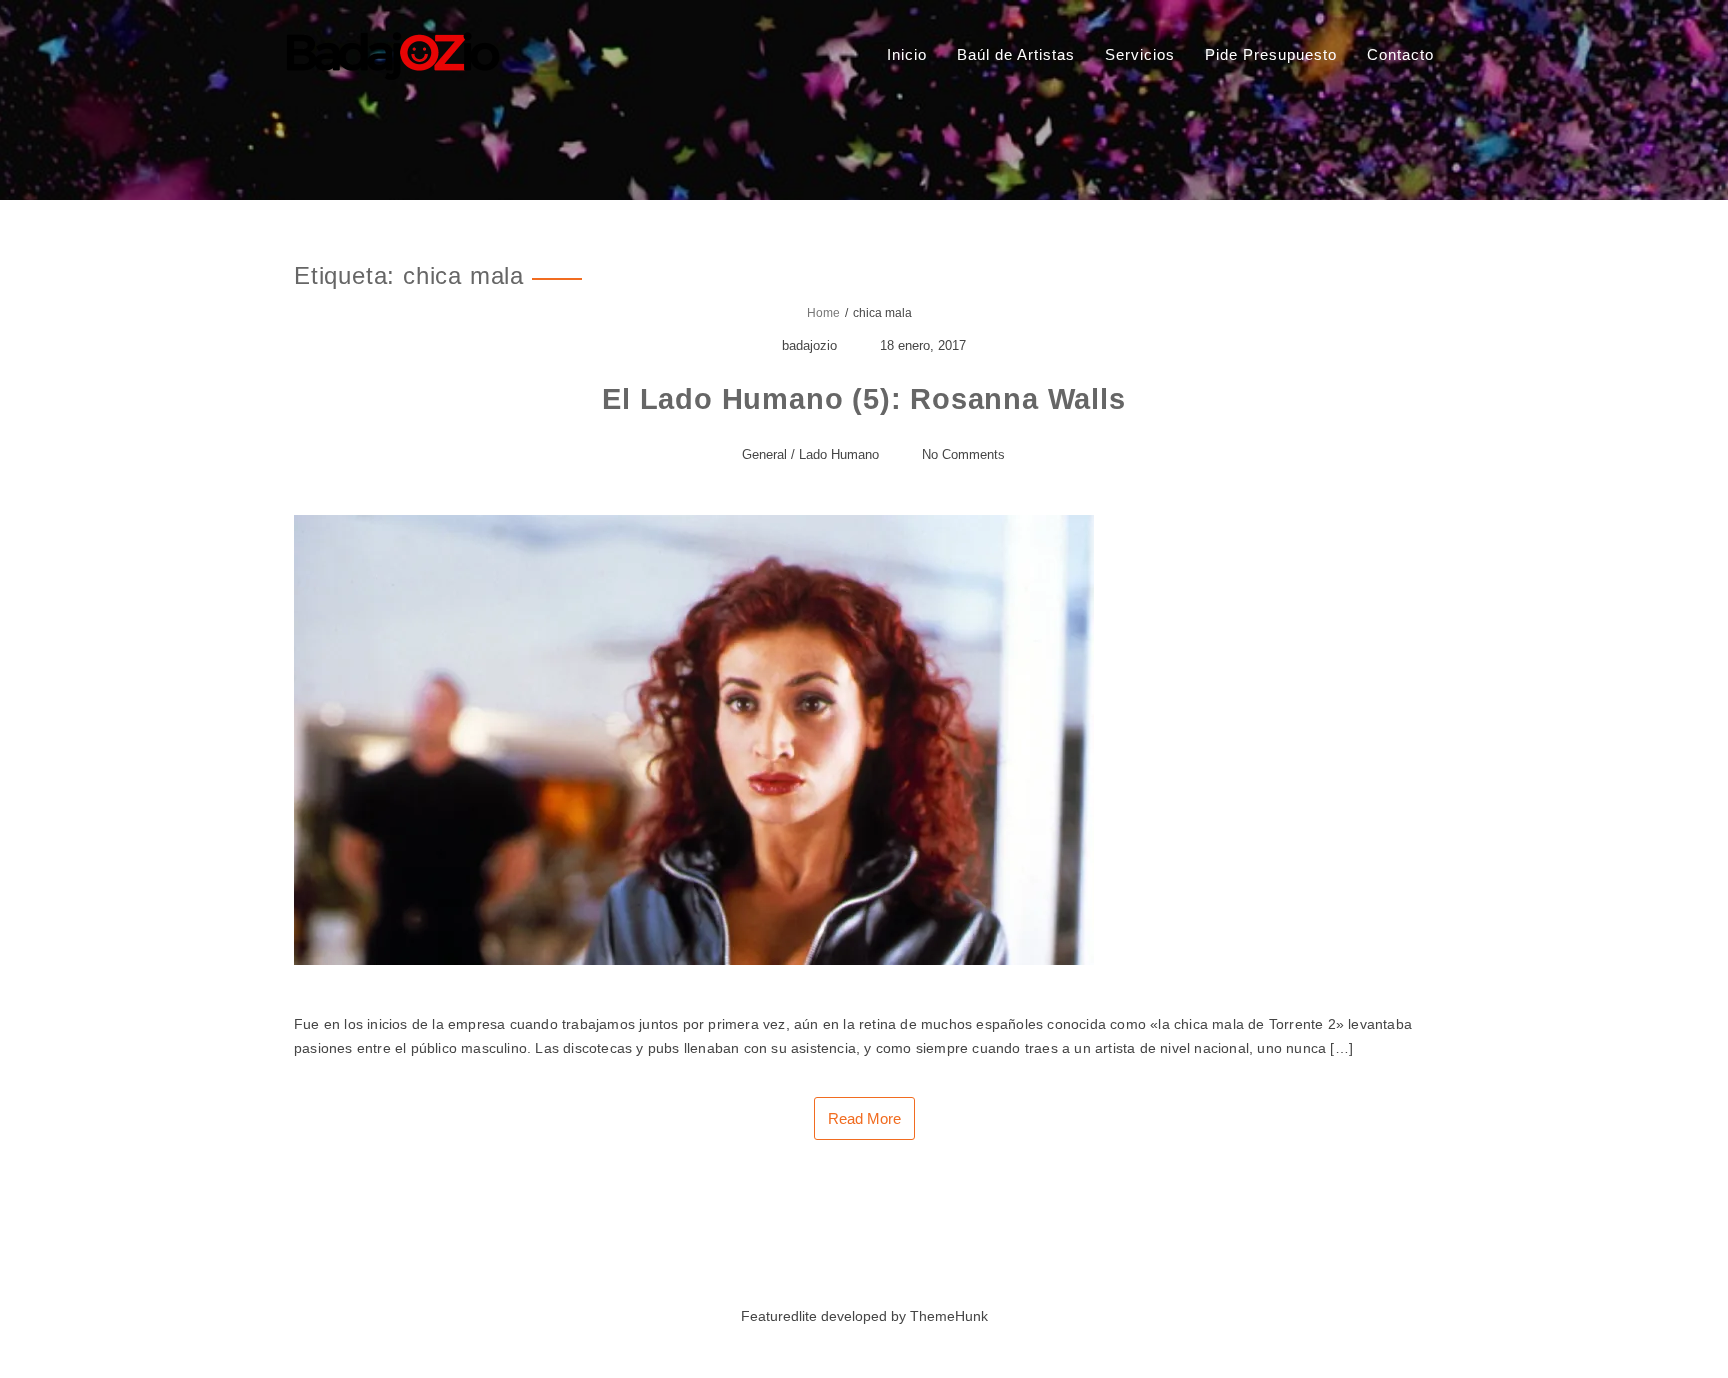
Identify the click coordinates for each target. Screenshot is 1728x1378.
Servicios (1140, 54)
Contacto (1400, 54)
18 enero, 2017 (923, 345)
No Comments (963, 454)
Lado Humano (839, 454)
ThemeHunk (949, 1316)
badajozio (809, 345)
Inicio (907, 54)
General (764, 454)
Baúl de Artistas (1016, 54)
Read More (864, 1118)
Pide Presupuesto (1271, 54)
